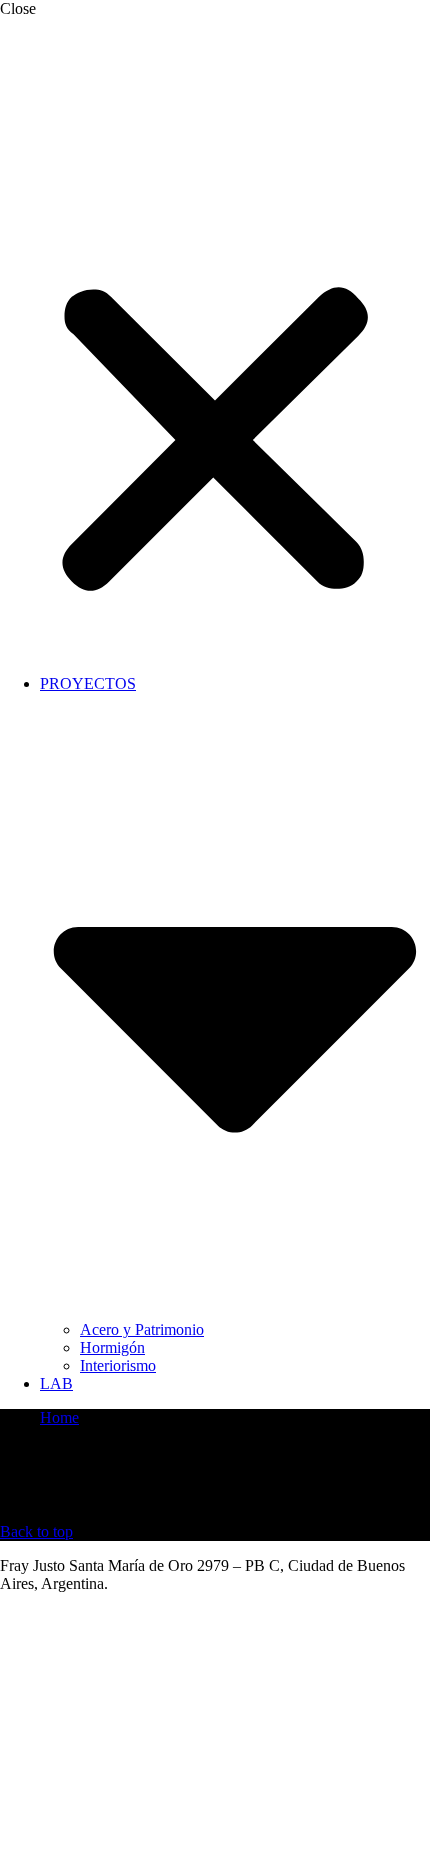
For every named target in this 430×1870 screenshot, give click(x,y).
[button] (215, 377)
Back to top (36, 1531)
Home (59, 1417)
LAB (56, 1383)
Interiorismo (118, 1365)
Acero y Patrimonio (142, 1329)
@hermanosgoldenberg (73, 1617)
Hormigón (112, 1347)
